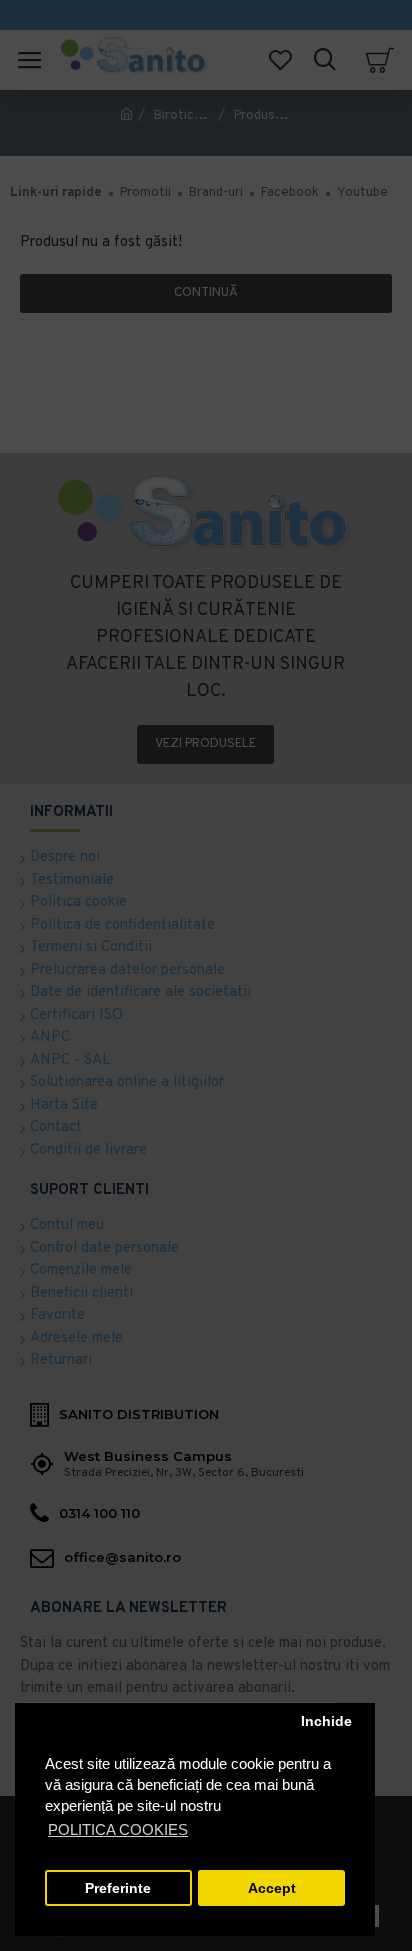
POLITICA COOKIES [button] (118, 1829)
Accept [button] (272, 1888)
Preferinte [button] (118, 1888)
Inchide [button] (326, 1721)
